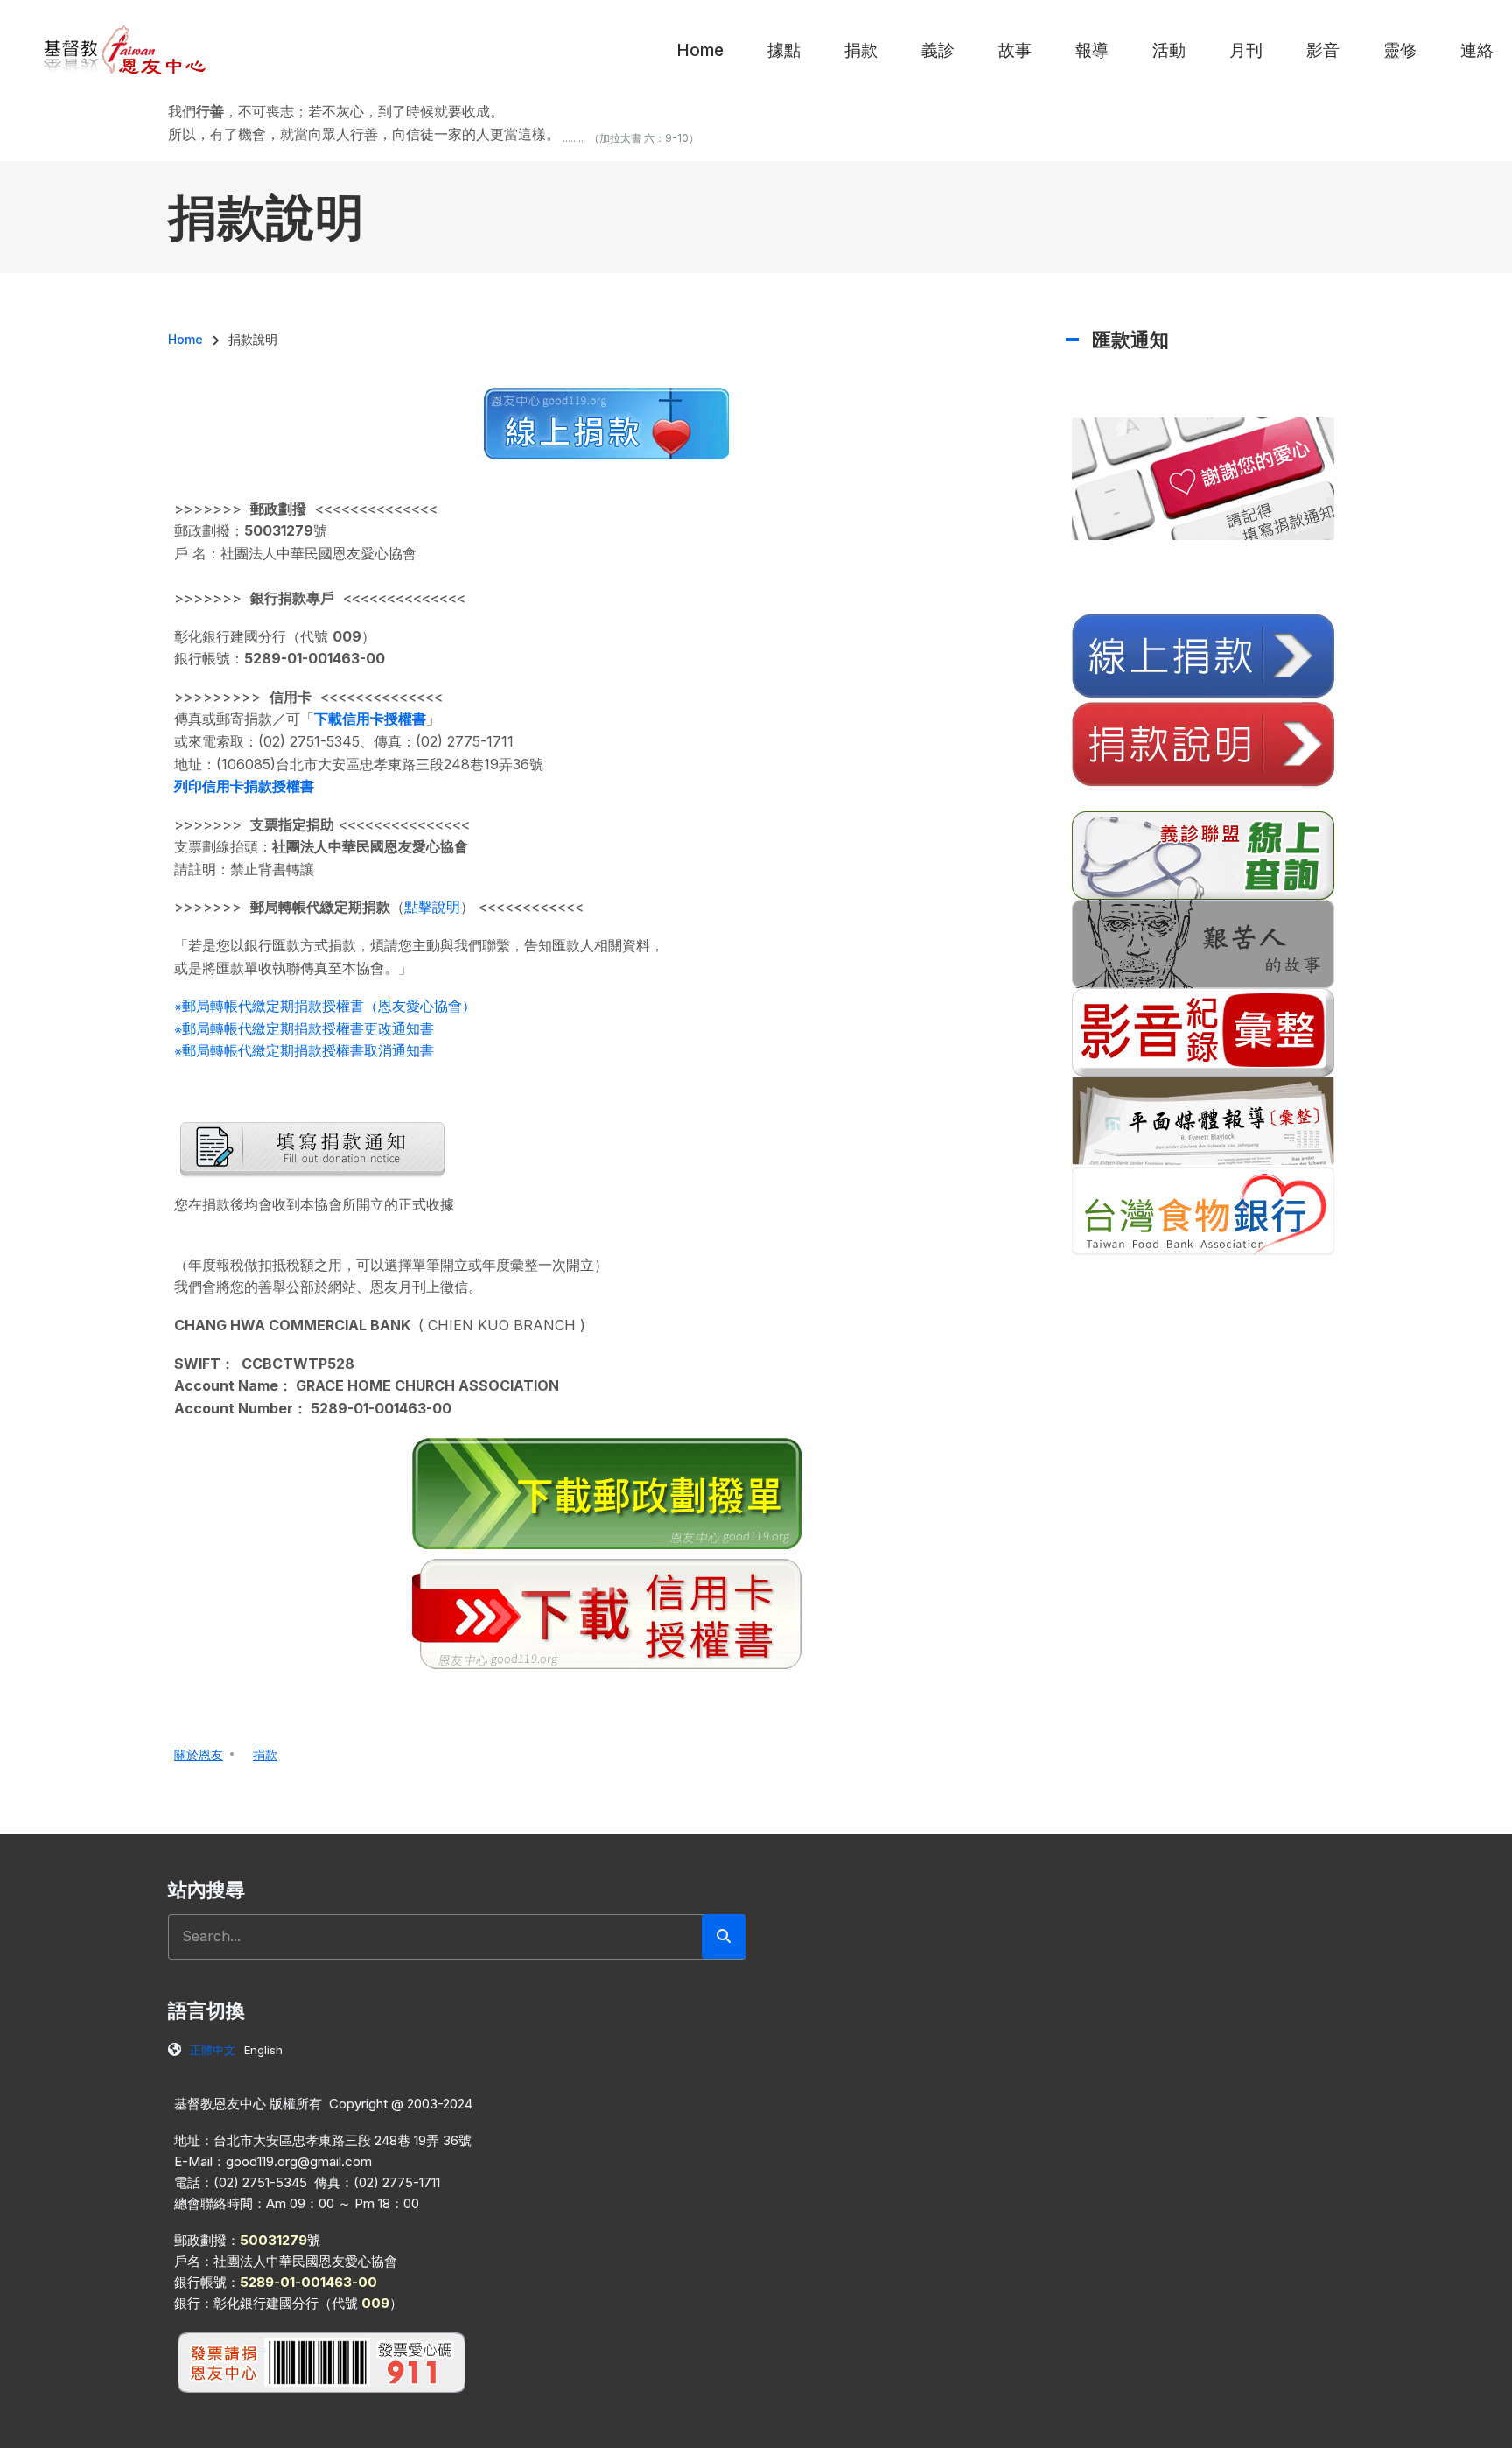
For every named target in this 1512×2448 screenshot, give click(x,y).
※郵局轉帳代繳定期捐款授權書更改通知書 (304, 1028)
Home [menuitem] (700, 50)
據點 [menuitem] (784, 50)
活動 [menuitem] (1169, 50)
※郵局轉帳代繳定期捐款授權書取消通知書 (304, 1050)
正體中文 (213, 2050)
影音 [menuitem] (1323, 50)
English (263, 2050)
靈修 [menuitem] (1400, 50)
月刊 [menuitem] (1246, 50)
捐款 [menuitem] (861, 50)
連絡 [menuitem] (1477, 50)
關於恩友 (199, 1754)
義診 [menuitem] (938, 50)
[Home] (126, 49)
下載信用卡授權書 (370, 719)
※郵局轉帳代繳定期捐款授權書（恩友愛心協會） (325, 1006)
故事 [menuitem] (1015, 50)
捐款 (265, 1754)
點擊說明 (432, 907)
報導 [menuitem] (1092, 50)
